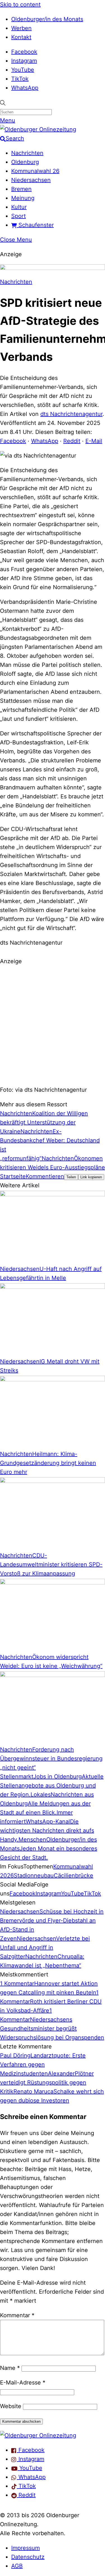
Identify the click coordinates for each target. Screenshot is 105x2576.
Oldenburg (25, 162)
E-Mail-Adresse (23, 2383)
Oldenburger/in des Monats (47, 19)
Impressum (25, 2548)
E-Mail (94, 441)
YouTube (23, 70)
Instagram (24, 61)
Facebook (24, 52)
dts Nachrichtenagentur (71, 414)
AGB (17, 2566)
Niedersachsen (31, 180)
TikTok (20, 79)
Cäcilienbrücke (73, 1875)
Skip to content (20, 4)
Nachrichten (27, 153)
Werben (21, 28)
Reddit (72, 441)
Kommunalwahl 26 (35, 171)
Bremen (21, 189)
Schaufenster (35, 225)
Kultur (19, 207)
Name (10, 2368)
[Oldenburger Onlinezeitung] (38, 2435)
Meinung (23, 198)
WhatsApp (25, 88)
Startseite (13, 1176)
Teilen (71, 1177)
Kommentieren (45, 1176)
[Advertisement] (53, 1025)
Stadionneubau (34, 1875)
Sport (18, 216)
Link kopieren (91, 1177)
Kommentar (17, 2315)
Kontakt (21, 37)
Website (11, 2406)
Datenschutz (28, 2557)
